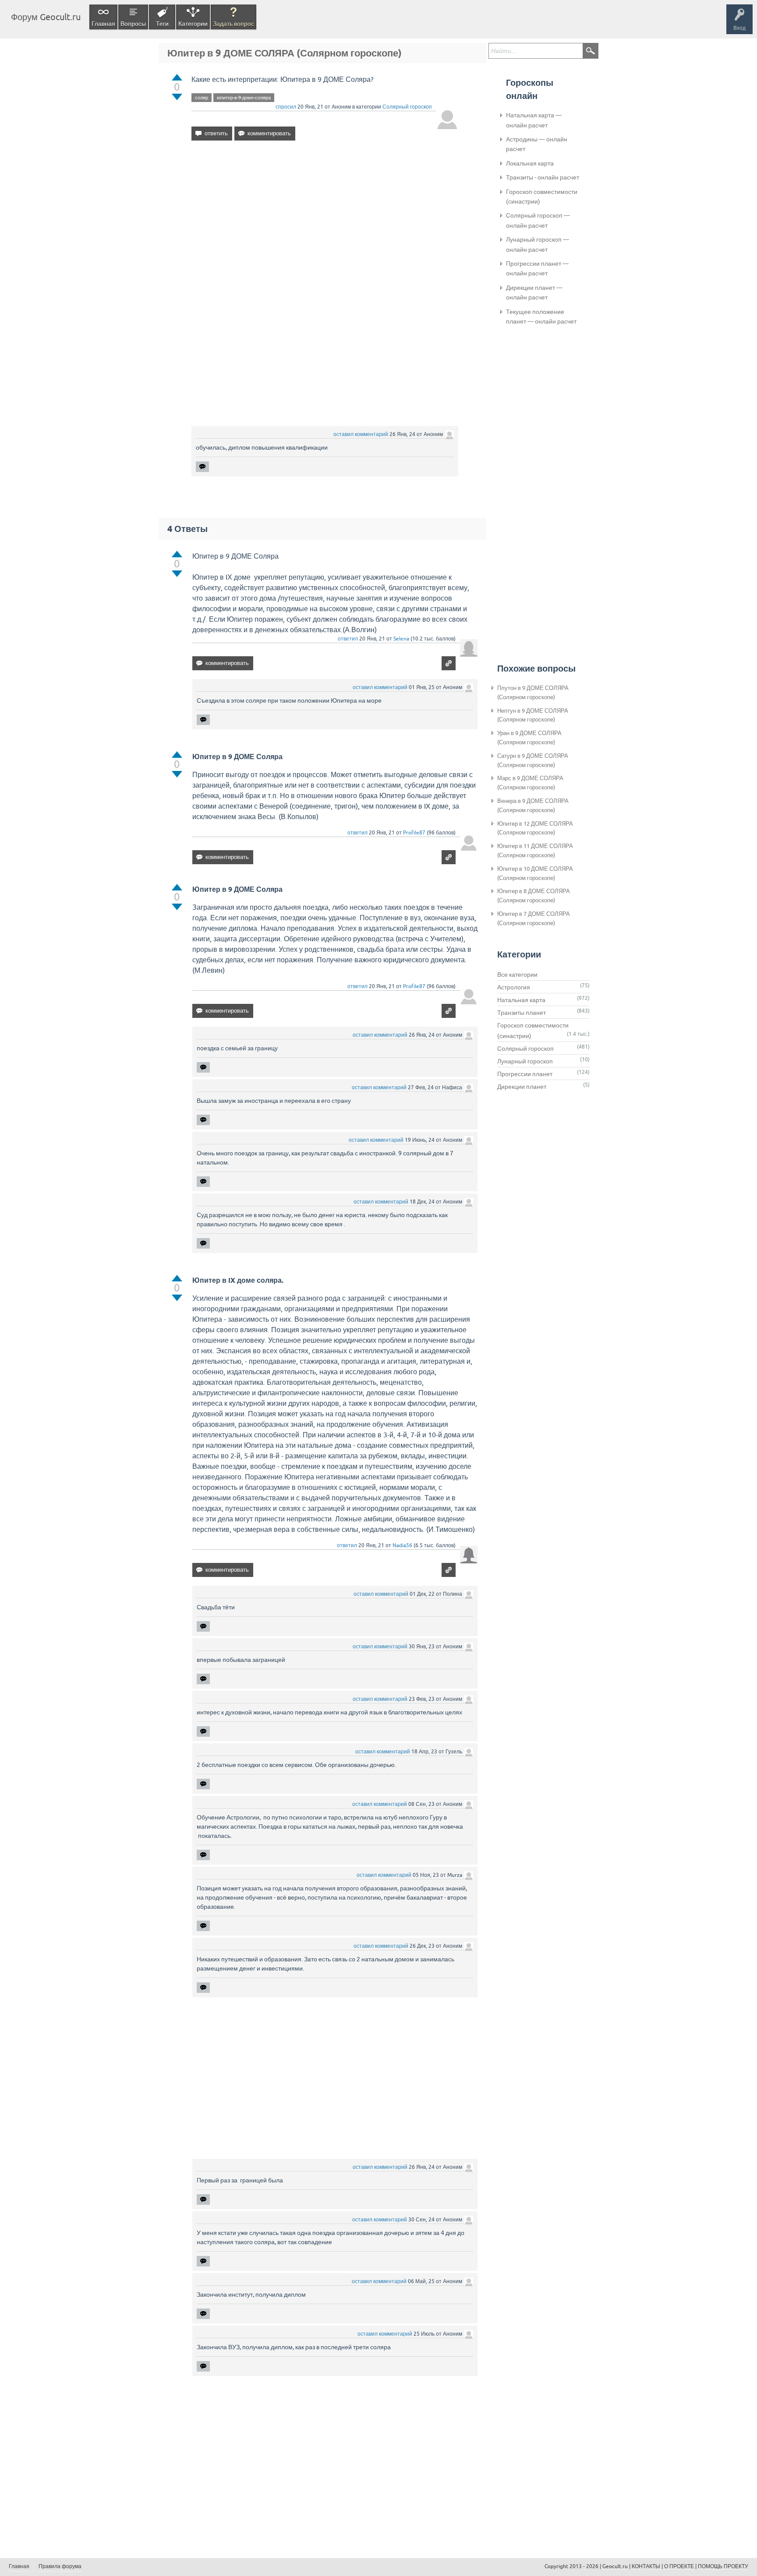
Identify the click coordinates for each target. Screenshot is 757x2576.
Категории (193, 24)
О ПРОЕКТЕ (679, 2566)
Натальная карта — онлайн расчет (534, 120)
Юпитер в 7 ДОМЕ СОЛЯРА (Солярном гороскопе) (534, 918)
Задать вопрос (233, 24)
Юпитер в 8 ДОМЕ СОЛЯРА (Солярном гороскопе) (534, 896)
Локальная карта (530, 163)
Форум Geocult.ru (46, 17)
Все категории (517, 975)
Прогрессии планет (525, 1074)
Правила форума (60, 2566)
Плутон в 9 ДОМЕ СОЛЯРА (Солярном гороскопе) (533, 693)
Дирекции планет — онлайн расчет (534, 292)
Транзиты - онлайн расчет (543, 177)
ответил (348, 639)
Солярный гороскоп (407, 107)
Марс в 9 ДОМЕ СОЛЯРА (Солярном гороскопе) (530, 783)
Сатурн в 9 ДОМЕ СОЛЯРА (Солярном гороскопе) (533, 760)
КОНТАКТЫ (646, 2566)
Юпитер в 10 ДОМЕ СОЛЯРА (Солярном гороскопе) (535, 873)
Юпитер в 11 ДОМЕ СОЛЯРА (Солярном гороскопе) (535, 851)
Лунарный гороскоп (525, 1061)
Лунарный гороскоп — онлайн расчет (538, 244)
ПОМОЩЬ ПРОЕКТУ (723, 2566)
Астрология (514, 987)
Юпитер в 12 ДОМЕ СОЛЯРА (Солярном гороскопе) (535, 828)
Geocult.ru (615, 2566)
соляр (202, 98)
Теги (162, 24)
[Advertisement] (325, 223)
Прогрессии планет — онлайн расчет (537, 268)
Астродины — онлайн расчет (537, 144)
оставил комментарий (361, 434)
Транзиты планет (522, 1013)
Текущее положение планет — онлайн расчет (541, 317)
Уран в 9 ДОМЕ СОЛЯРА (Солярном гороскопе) (529, 738)
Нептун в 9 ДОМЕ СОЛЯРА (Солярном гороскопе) (533, 715)
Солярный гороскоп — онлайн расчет (538, 220)
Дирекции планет (522, 1087)
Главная (103, 24)
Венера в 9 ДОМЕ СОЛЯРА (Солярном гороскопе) (533, 806)
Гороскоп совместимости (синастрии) (542, 197)
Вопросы (133, 24)
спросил (286, 107)
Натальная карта (521, 1000)
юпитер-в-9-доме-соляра (244, 98)
